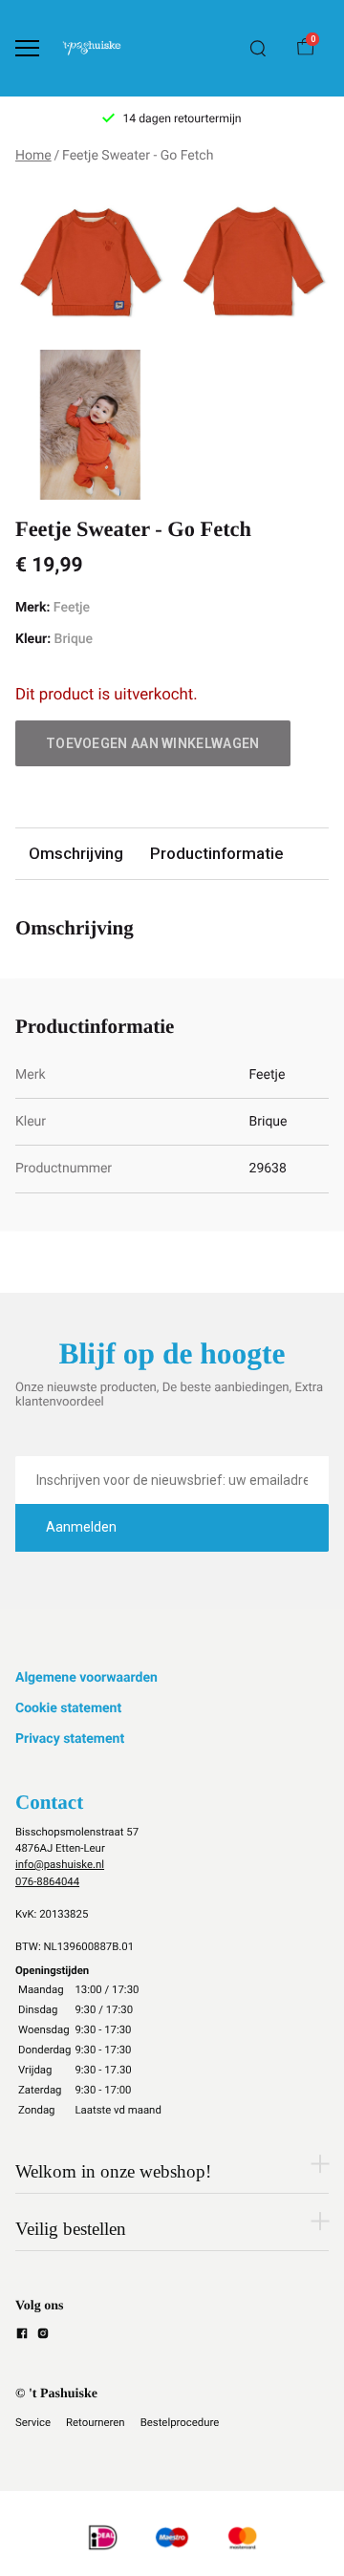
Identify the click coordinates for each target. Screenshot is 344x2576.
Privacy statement (70, 1739)
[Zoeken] (258, 49)
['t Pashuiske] (92, 48)
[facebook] (22, 2336)
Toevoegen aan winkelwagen (153, 743)
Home (33, 156)
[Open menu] (27, 48)
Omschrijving (76, 853)
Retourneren (96, 2422)
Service (33, 2422)
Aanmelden (81, 1527)
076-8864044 (47, 1881)
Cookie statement (68, 1708)
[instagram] (43, 2336)
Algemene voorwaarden (86, 1678)
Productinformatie (216, 853)
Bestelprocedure (180, 2422)
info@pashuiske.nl (60, 1864)
